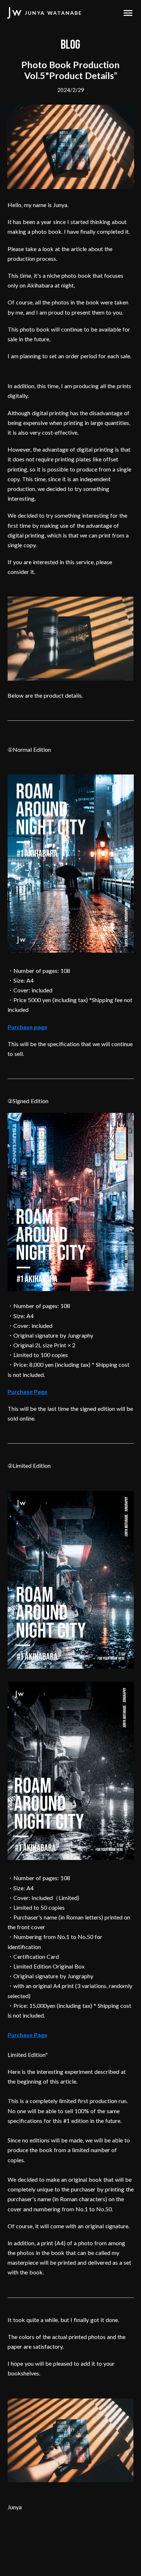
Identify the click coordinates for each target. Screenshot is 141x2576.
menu (128, 13)
